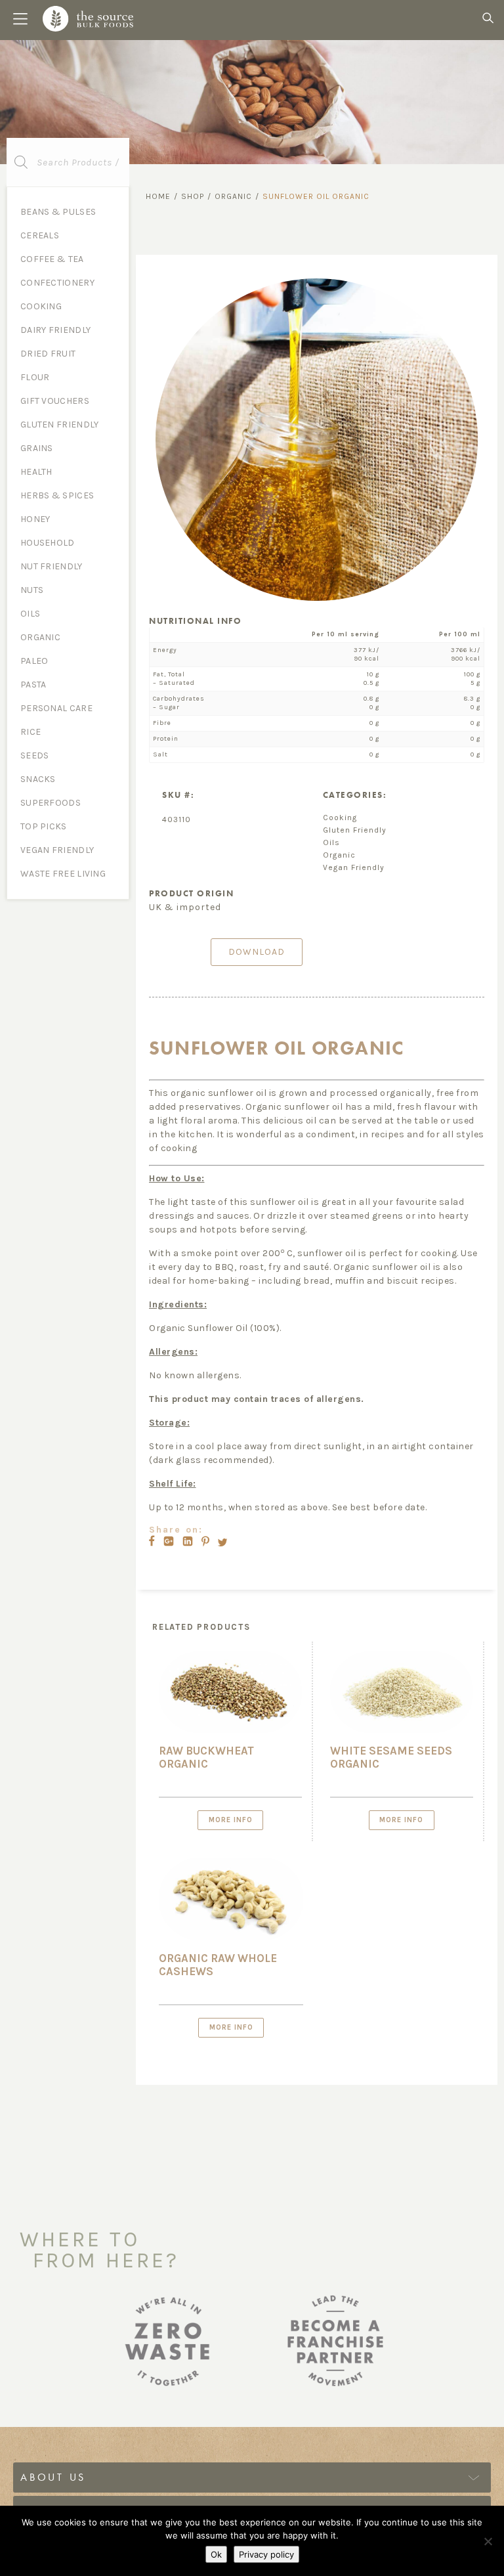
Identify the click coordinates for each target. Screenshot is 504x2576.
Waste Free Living (63, 874)
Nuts (32, 590)
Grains (37, 448)
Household (48, 543)
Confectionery (57, 283)
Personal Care (56, 708)
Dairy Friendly (55, 330)
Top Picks (44, 826)
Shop (193, 196)
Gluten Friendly (60, 425)
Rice (31, 732)
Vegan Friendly (57, 850)
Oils (30, 614)
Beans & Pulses (58, 212)
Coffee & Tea (52, 259)
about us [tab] (53, 2477)
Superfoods (51, 803)
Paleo (34, 661)
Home (158, 196)
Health (36, 472)
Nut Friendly (52, 566)
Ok (216, 2554)
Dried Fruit (48, 354)
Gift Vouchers (55, 401)
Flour (35, 377)
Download (257, 952)
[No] (488, 2541)
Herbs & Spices (57, 495)
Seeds (35, 755)
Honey (35, 519)
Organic (40, 637)
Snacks (38, 779)
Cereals (40, 235)
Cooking (41, 306)
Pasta (33, 685)
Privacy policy (266, 2554)
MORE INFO (231, 1820)
